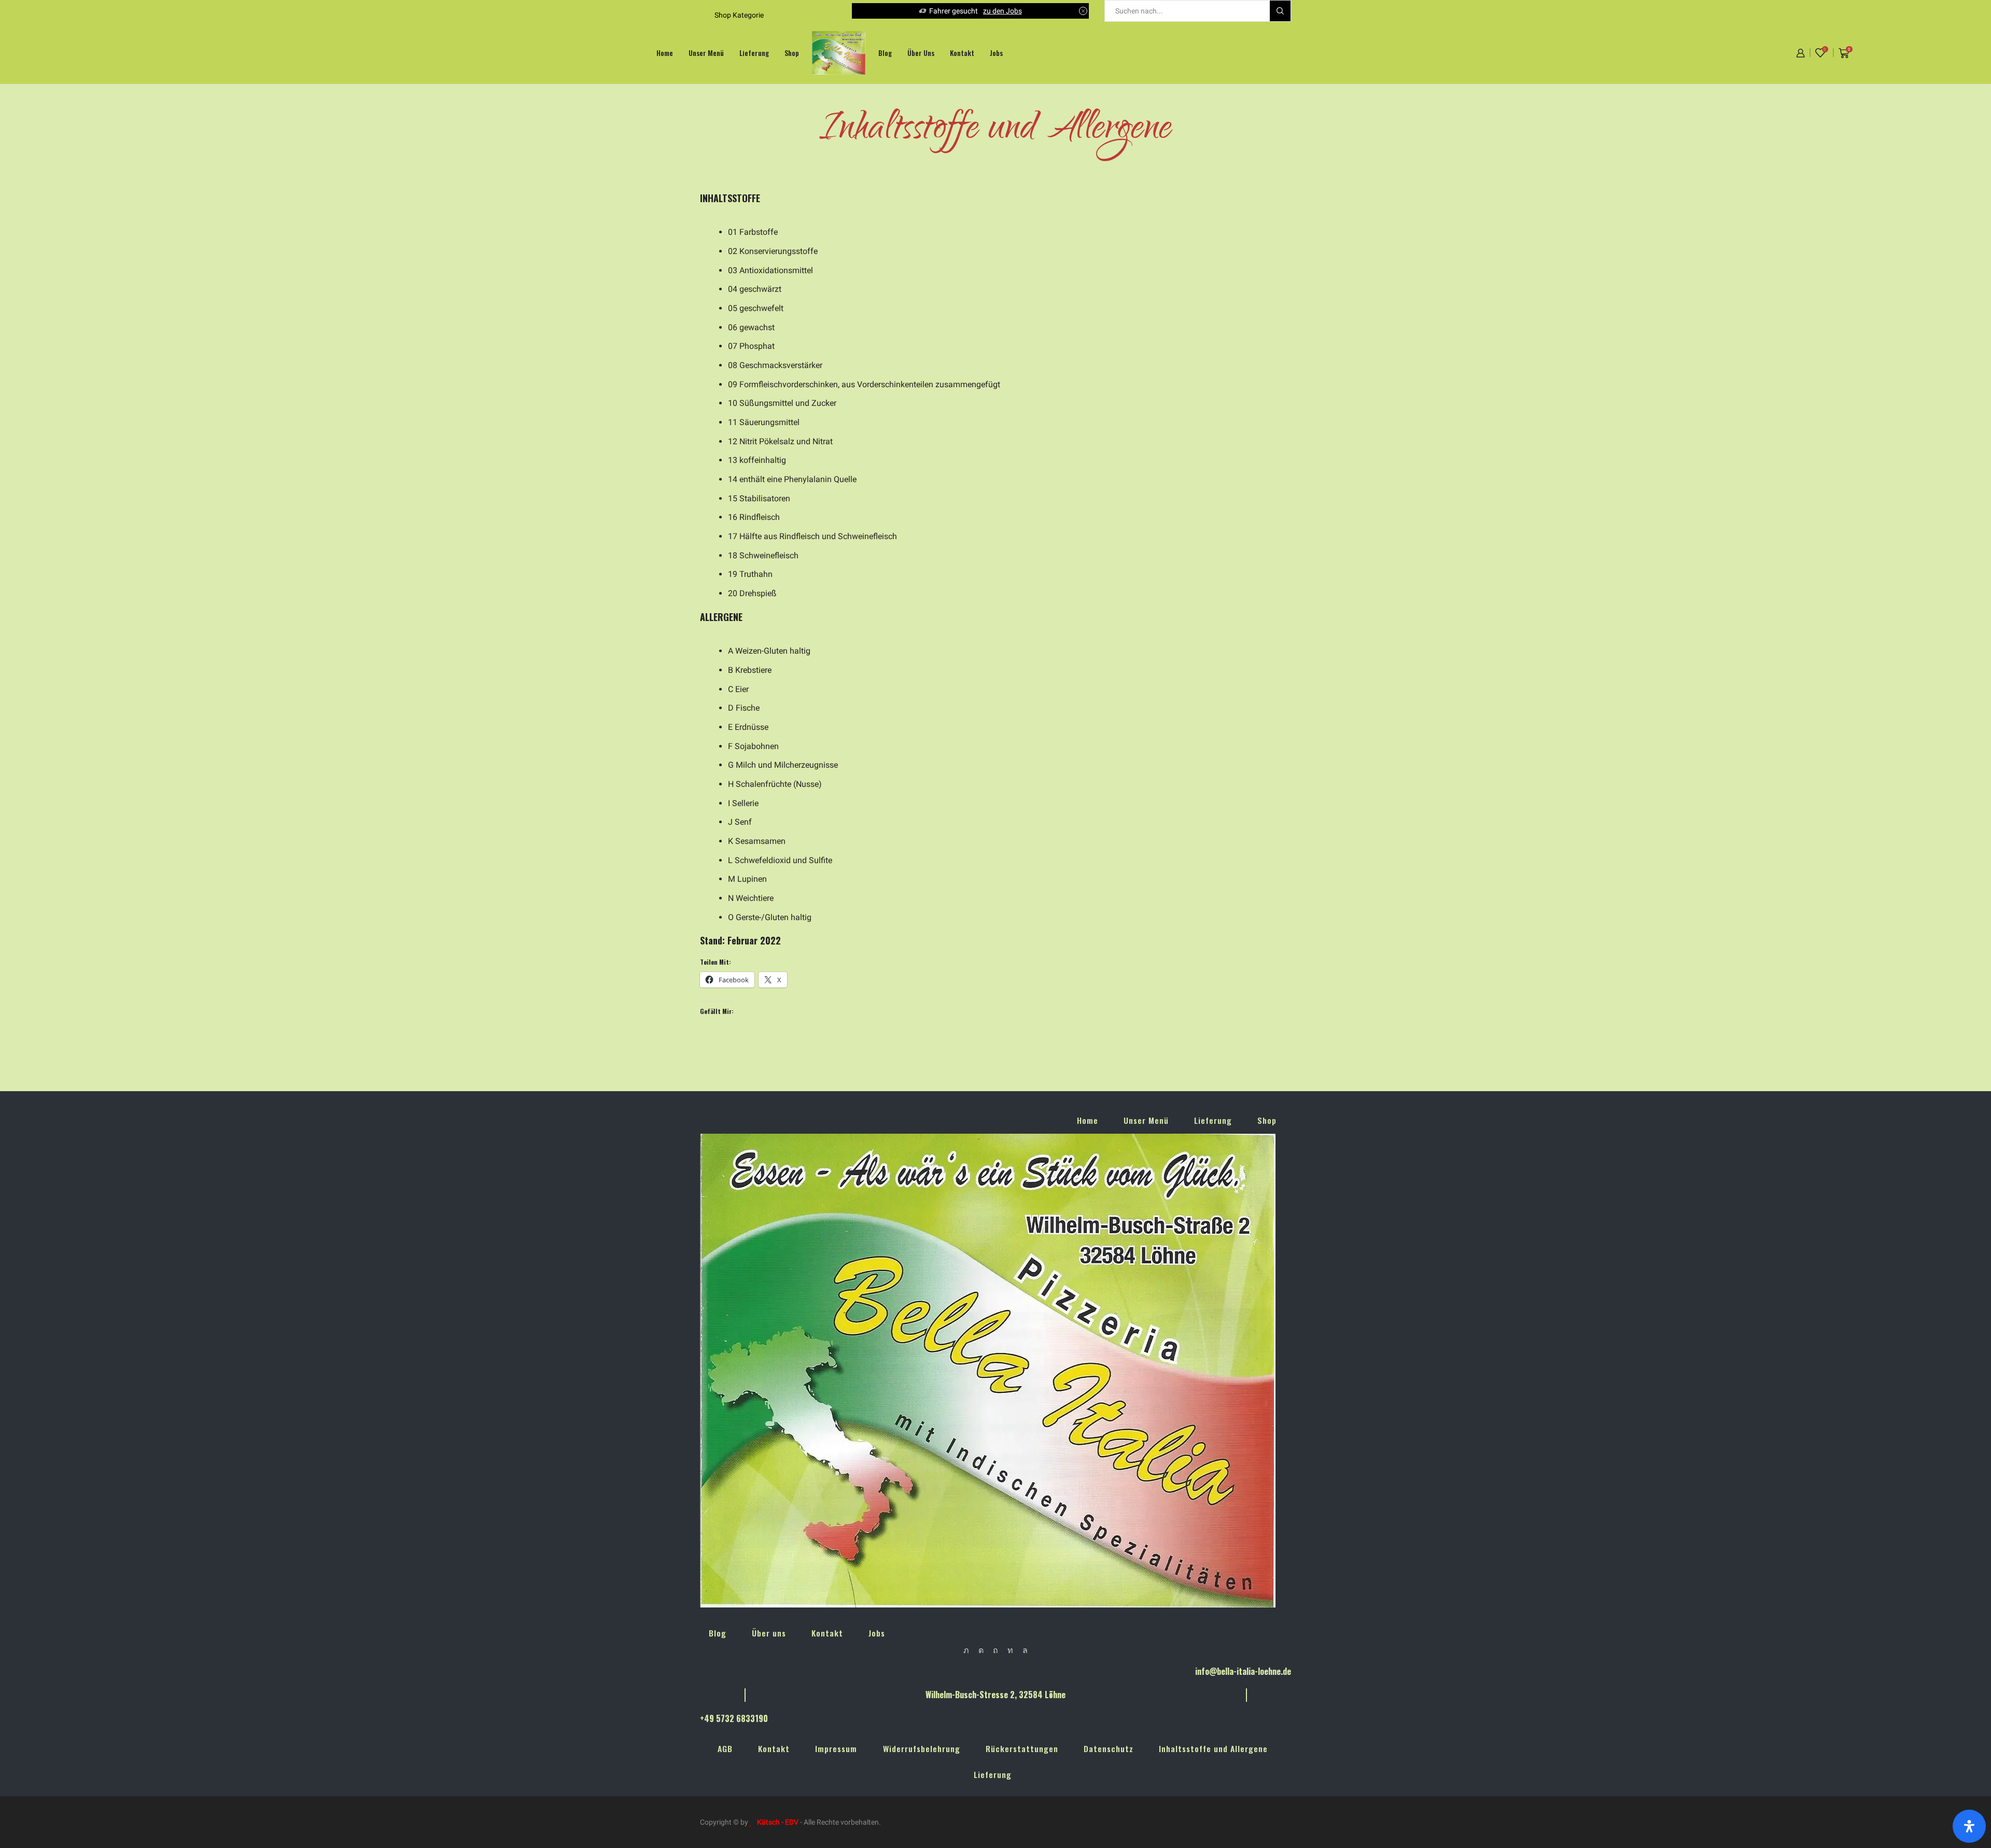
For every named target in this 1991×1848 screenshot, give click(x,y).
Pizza (1043, 11)
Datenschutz (1109, 1748)
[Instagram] (981, 1650)
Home (665, 53)
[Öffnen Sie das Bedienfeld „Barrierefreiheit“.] (1969, 1826)
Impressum (836, 1748)
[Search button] (1280, 11)
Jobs (996, 53)
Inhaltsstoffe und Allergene (1213, 1748)
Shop (792, 53)
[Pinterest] (995, 1650)
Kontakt (962, 53)
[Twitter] (966, 1650)
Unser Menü (706, 53)
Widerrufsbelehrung (922, 1748)
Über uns (921, 53)
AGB (725, 1748)
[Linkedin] (1010, 1650)
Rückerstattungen (1022, 1748)
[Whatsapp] (1025, 1650)
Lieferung (754, 53)
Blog (885, 53)
